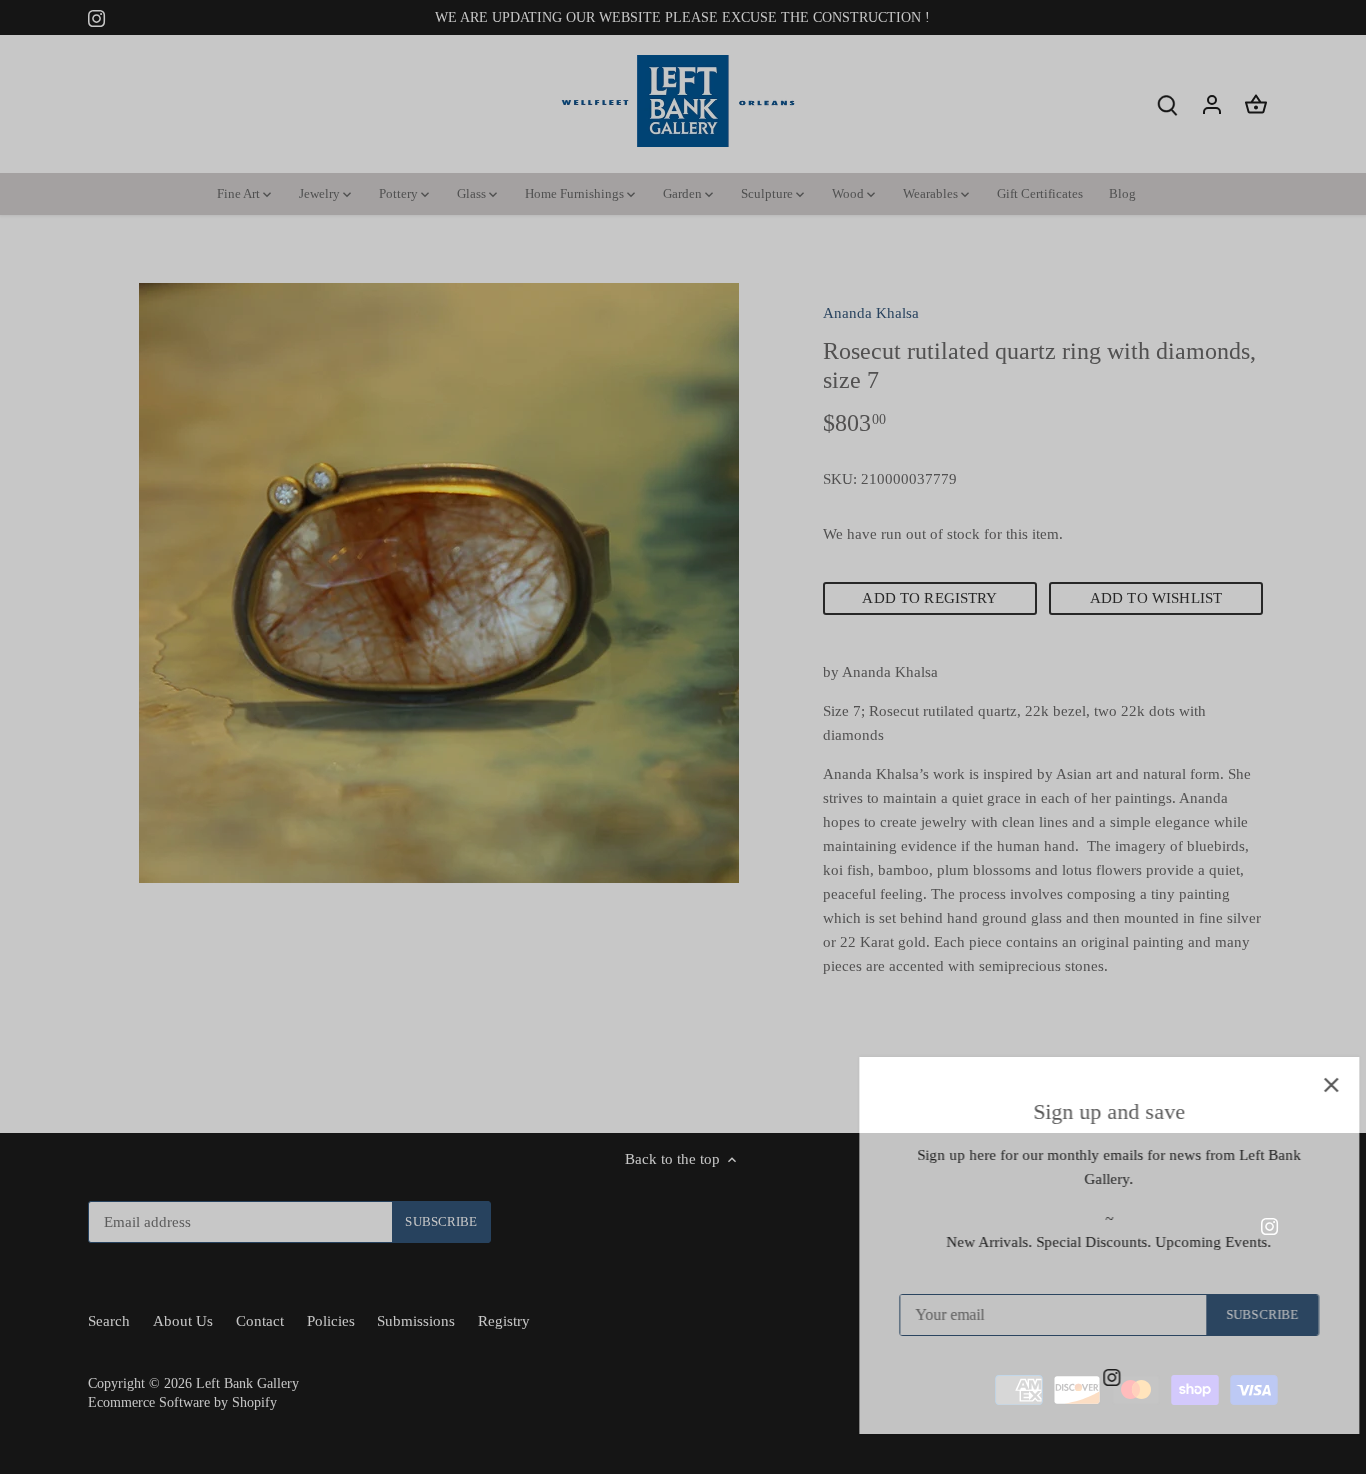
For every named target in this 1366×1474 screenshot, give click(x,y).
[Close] (1298, 1085)
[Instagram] (1078, 1376)
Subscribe (1229, 1315)
